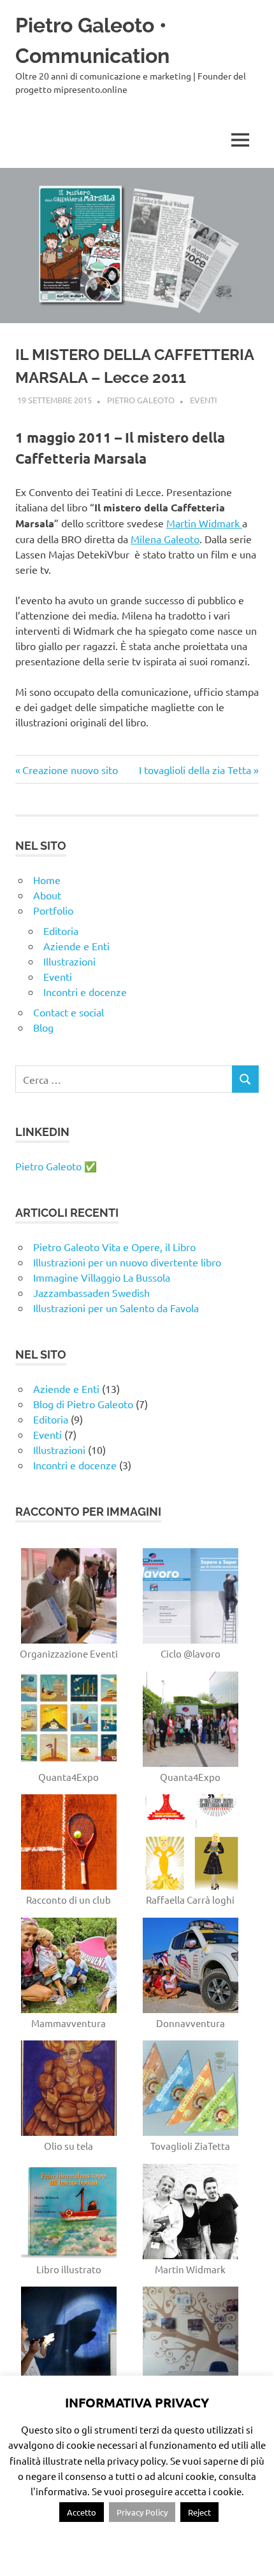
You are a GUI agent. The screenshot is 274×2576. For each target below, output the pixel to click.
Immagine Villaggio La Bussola (102, 1277)
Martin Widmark (204, 523)
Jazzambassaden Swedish (91, 1292)
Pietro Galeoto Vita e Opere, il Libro (114, 1247)
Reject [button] (199, 2512)
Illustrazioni (69, 961)
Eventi (204, 400)
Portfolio (53, 910)
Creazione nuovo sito (70, 770)
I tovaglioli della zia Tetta (195, 770)
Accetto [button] (82, 2512)
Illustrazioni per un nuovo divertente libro (127, 1262)
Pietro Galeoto (141, 400)
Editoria (61, 931)
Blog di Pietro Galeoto (83, 1404)
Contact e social (68, 1012)
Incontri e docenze (85, 992)
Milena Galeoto (165, 539)
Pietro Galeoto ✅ (56, 1166)
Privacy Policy (142, 2512)
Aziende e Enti (76, 946)
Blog (43, 1027)
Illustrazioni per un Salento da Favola (116, 1308)
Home (47, 880)
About (47, 895)
